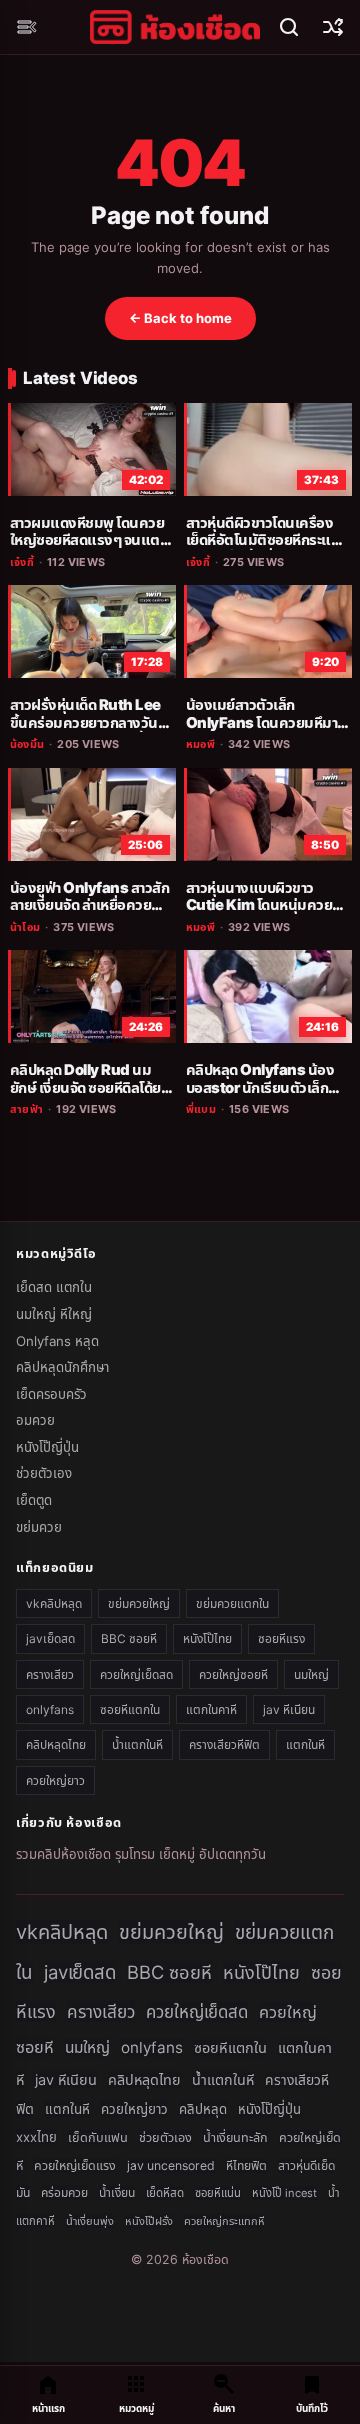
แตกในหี (305, 1744)
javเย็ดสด (50, 1638)
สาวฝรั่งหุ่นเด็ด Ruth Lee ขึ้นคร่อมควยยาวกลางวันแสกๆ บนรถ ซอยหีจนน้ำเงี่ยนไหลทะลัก (85, 731)
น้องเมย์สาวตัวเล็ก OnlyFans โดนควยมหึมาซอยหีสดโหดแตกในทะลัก (261, 722)
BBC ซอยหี (129, 1638)
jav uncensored (171, 2165)
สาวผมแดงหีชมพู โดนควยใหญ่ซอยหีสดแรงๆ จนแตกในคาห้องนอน (89, 540)
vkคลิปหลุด (54, 1603)
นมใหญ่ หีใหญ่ (54, 1314)
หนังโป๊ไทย (207, 1638)
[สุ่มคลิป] (333, 27)
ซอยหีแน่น (218, 2193)
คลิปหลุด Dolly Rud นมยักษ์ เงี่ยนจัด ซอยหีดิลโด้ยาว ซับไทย (92, 1087)
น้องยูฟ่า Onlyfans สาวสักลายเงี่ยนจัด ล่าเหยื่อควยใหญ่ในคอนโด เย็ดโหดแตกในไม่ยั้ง (89, 914)
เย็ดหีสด (165, 2193)
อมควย (35, 1420)
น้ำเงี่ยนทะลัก (235, 2137)
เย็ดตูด (34, 1500)
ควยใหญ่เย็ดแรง (75, 2165)
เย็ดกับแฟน (98, 2137)
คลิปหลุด (203, 2109)
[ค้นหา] (289, 27)
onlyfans (50, 1709)
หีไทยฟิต (246, 2165)
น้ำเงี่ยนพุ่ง (90, 2221)
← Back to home (180, 318)
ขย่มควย (39, 1527)
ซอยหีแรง (281, 1638)
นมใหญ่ (311, 1674)
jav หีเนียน (289, 1709)
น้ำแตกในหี (137, 1744)
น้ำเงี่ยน (117, 2192)
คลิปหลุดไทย (56, 1744)
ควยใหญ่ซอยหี (233, 1674)
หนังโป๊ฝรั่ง (149, 2221)
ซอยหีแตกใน (130, 1709)
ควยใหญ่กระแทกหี (224, 2221)
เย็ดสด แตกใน (54, 1287)
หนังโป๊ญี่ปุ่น (47, 1447)
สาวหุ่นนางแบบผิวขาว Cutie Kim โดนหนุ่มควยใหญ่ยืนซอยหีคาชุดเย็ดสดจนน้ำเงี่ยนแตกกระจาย (260, 914)
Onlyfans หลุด (57, 1341)
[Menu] (27, 27)
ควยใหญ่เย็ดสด (136, 1674)
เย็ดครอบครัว (51, 1394)
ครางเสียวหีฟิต (224, 1744)
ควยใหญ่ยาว (55, 1780)
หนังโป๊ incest (284, 2193)
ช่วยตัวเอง (44, 1473)
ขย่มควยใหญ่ (139, 1603)
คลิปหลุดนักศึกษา (62, 1367)
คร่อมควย (64, 2192)
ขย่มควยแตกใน (232, 1603)
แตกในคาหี (211, 1709)
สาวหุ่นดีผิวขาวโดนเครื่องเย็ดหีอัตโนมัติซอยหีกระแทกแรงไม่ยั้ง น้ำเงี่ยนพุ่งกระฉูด (267, 540)
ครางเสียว (50, 1674)
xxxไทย (36, 2137)
